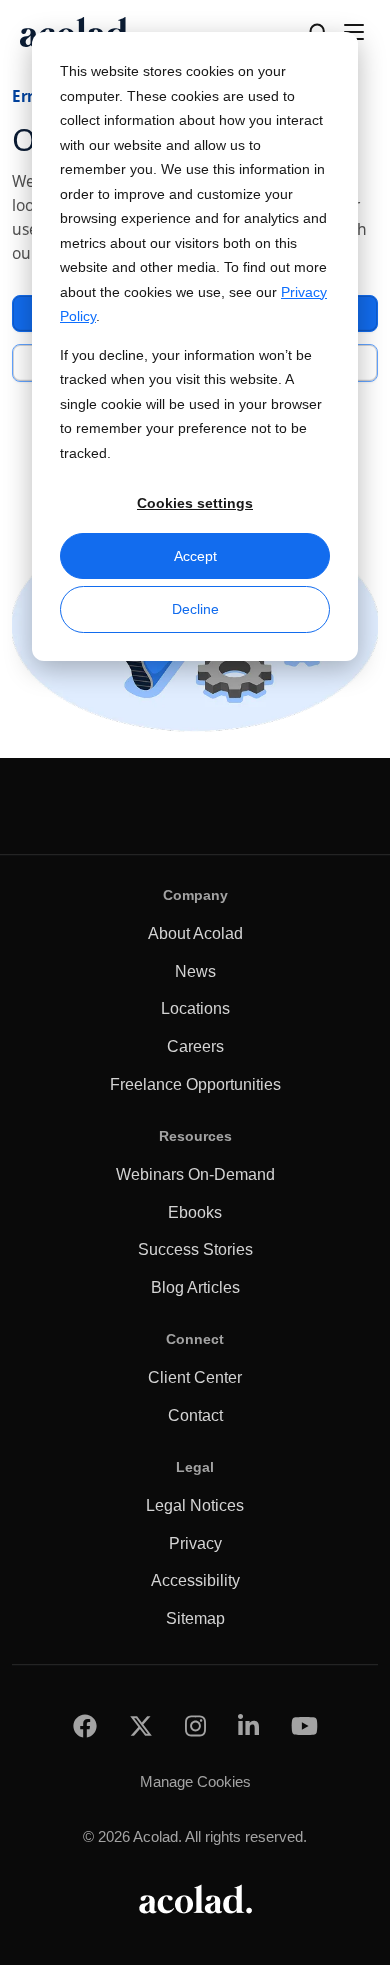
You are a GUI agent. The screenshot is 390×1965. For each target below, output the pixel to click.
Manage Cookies (195, 1781)
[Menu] (354, 32)
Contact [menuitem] (195, 1415)
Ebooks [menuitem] (195, 1212)
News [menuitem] (195, 971)
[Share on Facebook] (85, 1726)
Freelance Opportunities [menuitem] (195, 1084)
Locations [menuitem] (195, 1008)
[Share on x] (141, 1726)
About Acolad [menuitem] (195, 933)
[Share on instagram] (195, 1726)
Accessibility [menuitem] (195, 1580)
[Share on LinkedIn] (248, 1726)
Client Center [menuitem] (195, 1377)
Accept (195, 556)
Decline (195, 609)
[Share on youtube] (304, 1726)
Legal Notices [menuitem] (195, 1505)
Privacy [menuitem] (195, 1543)
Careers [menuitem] (195, 1046)
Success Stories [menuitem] (195, 1249)
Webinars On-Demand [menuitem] (195, 1174)
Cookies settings (195, 503)
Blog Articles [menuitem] (195, 1287)
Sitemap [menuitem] (195, 1618)
